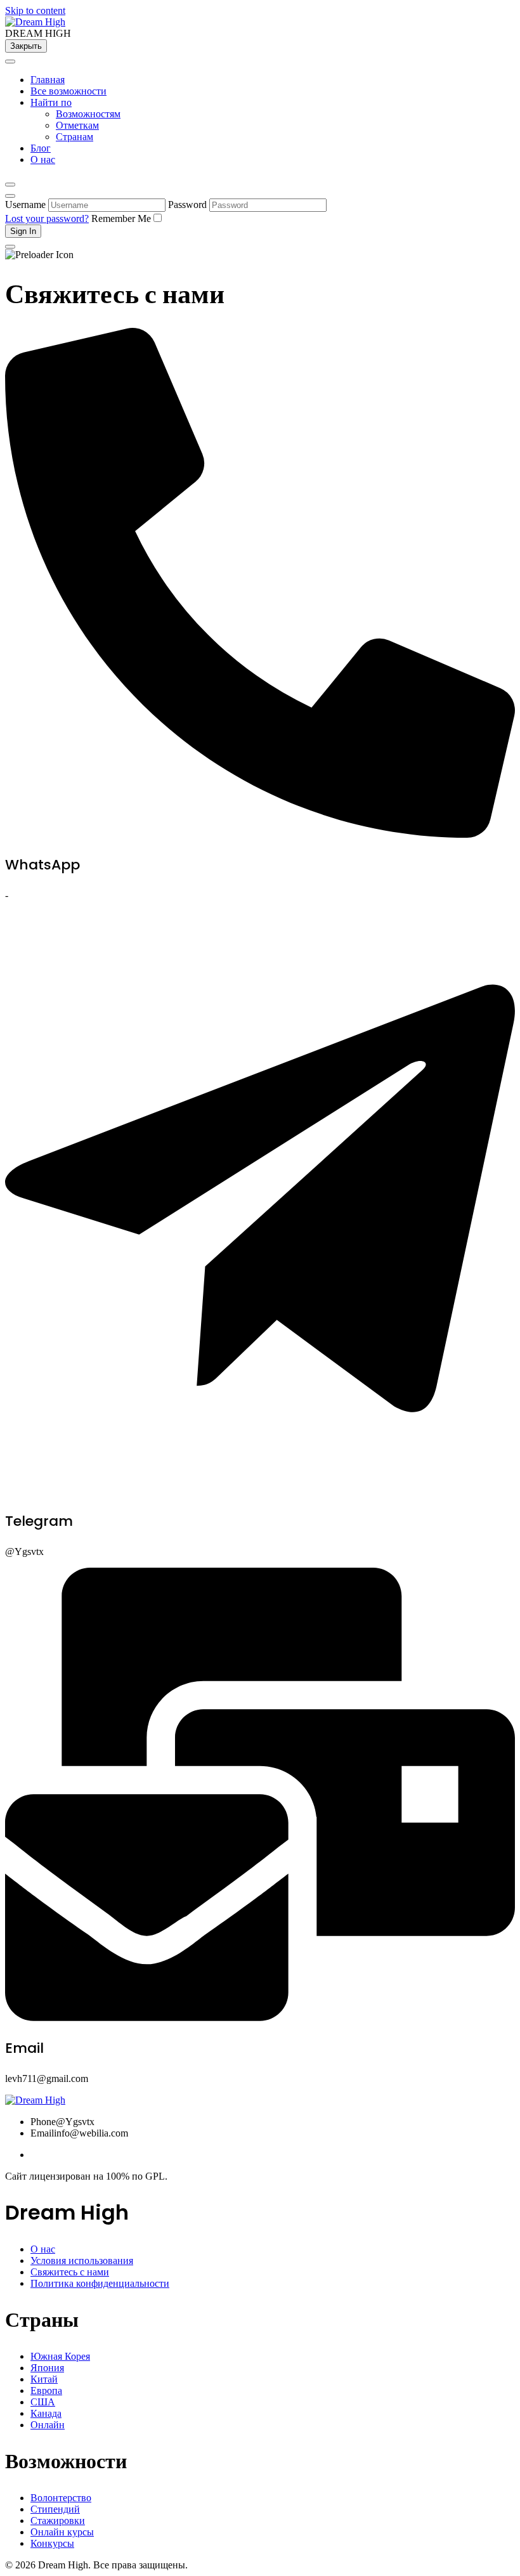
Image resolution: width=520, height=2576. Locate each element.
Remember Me (121, 218)
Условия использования (82, 2261)
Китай (44, 2379)
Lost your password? (47, 218)
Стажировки (58, 2521)
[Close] (10, 185)
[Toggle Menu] (10, 62)
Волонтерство (61, 2498)
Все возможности (68, 91)
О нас (43, 159)
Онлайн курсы (62, 2532)
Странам (75, 137)
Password (187, 205)
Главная (48, 80)
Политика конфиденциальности (100, 2283)
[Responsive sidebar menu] (10, 247)
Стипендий (55, 2509)
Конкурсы (52, 2543)
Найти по (51, 102)
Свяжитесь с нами (70, 2272)
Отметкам (77, 125)
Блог (41, 148)
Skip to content (35, 10)
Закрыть (26, 46)
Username (25, 205)
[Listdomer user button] (10, 196)
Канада (46, 2413)
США (43, 2402)
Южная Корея (60, 2356)
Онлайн (48, 2425)
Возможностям (88, 114)
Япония (47, 2368)
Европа (46, 2391)
